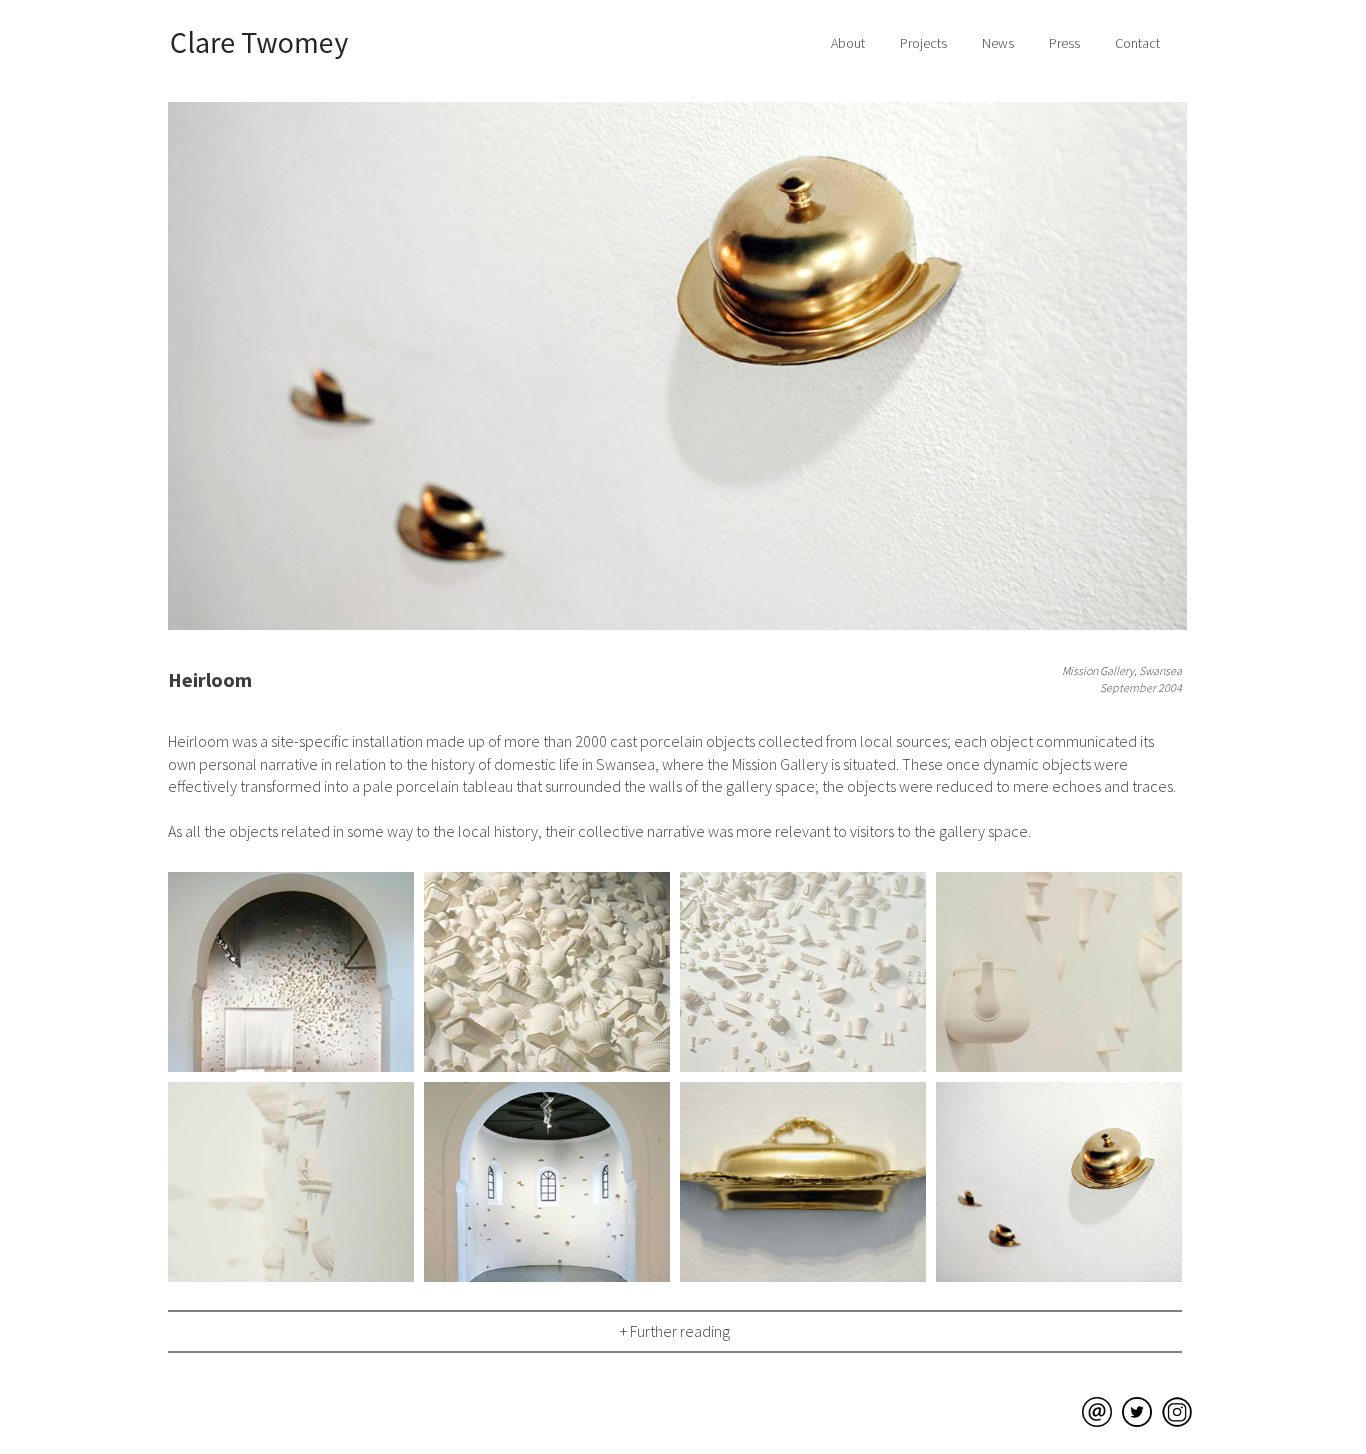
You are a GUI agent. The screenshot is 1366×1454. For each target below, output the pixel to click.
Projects (923, 43)
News (998, 43)
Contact (1137, 43)
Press (1064, 43)
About (848, 43)
